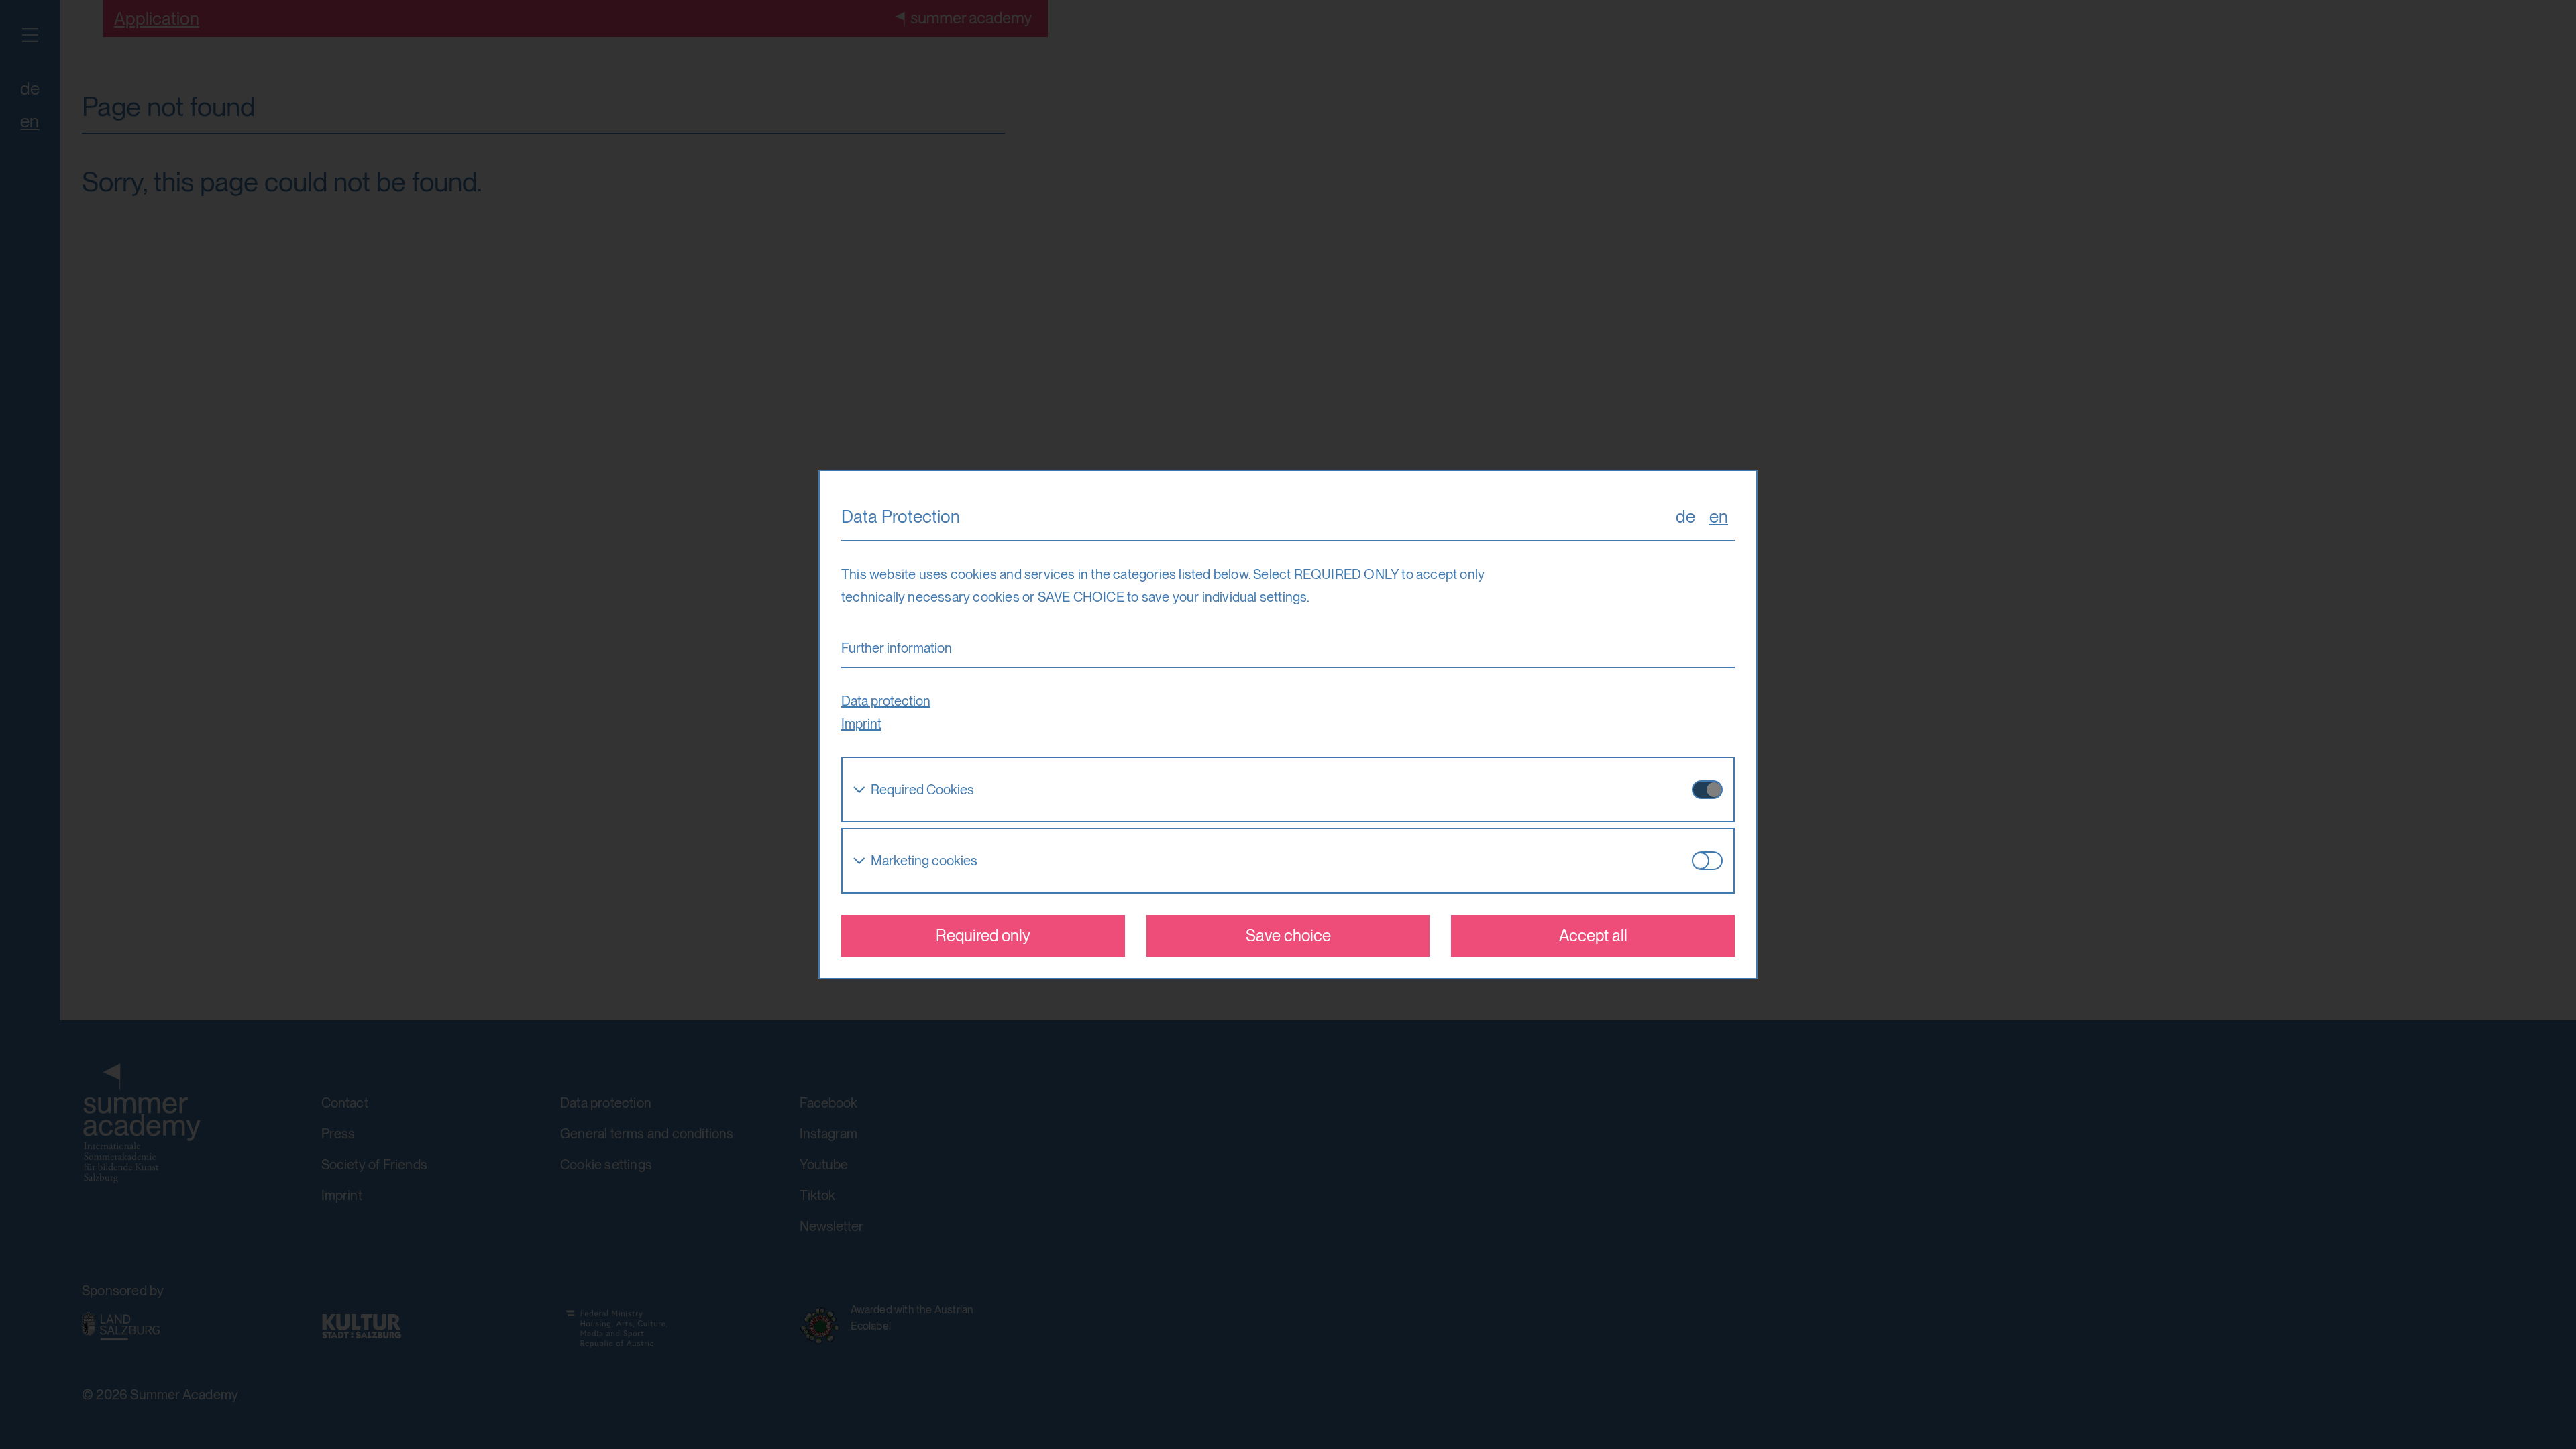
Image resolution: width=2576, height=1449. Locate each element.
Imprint (861, 724)
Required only (983, 935)
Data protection (886, 701)
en (1719, 516)
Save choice (1288, 935)
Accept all (1593, 935)
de (1685, 516)
